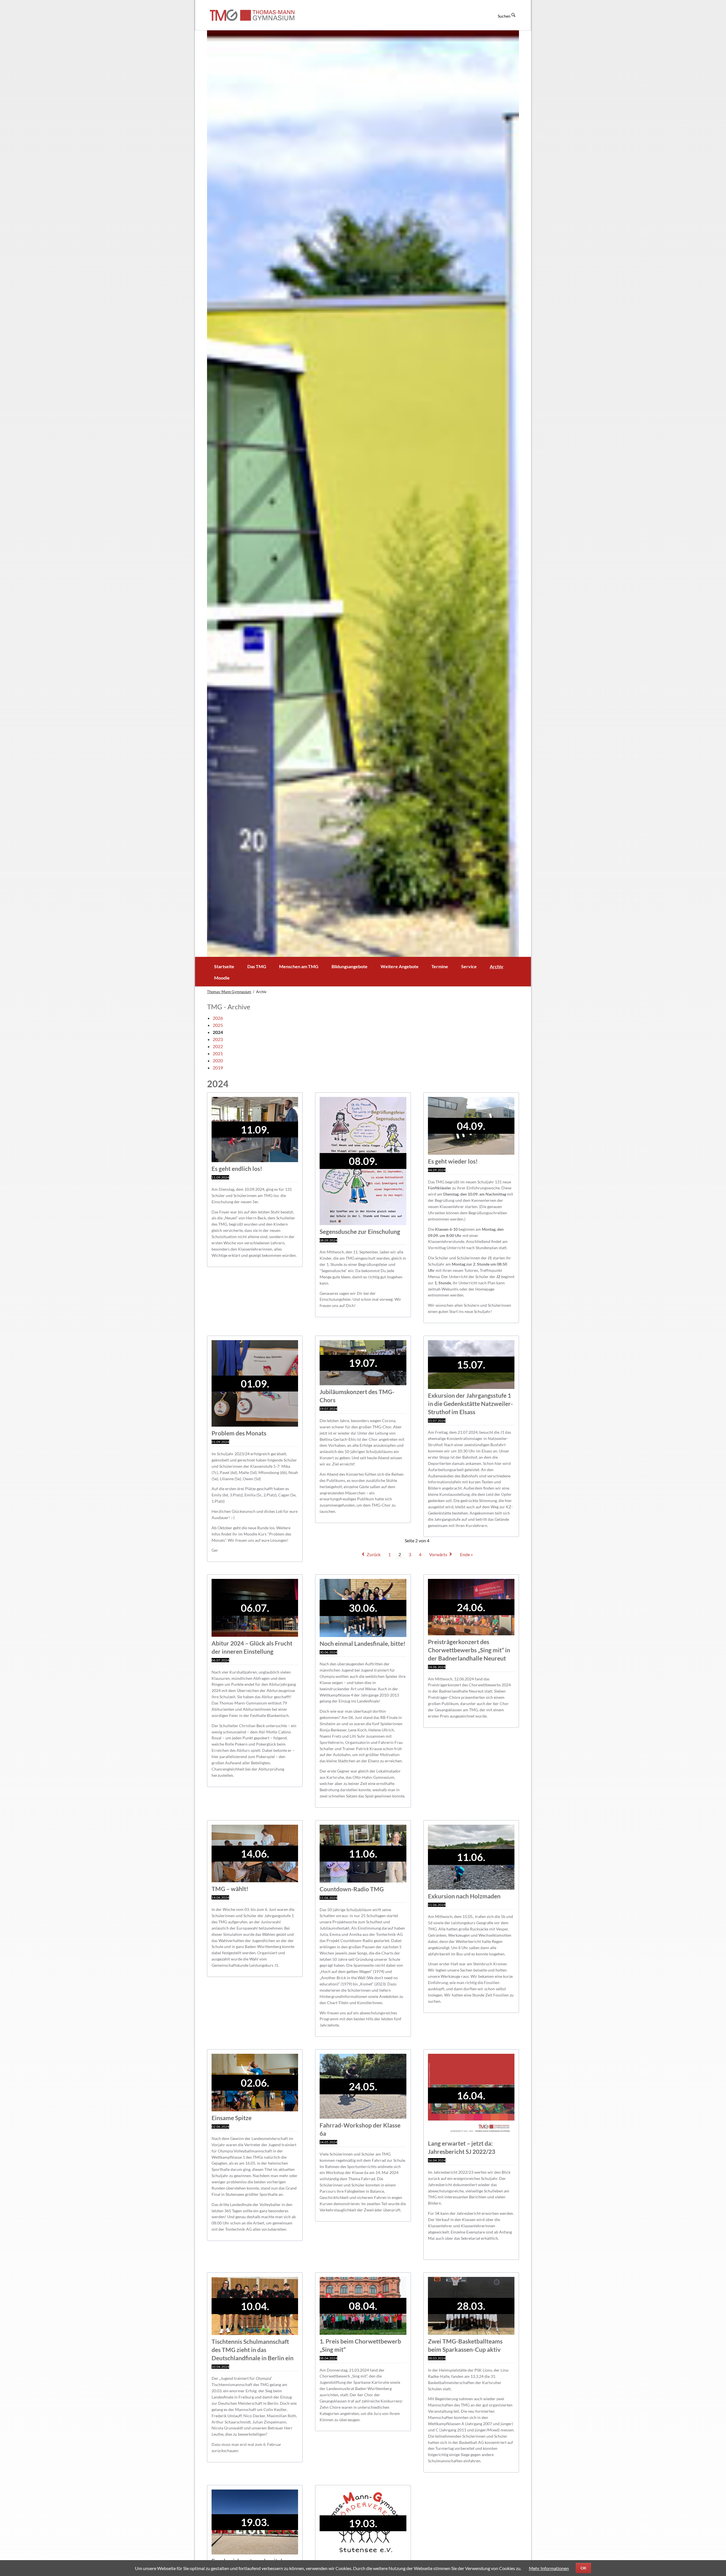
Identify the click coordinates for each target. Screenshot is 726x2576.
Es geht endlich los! (237, 1168)
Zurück (374, 1554)
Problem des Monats (239, 1433)
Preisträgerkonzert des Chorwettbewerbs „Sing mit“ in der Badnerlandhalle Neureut (469, 1650)
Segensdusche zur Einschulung (360, 1231)
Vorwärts (438, 1554)
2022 (218, 1046)
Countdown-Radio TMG (352, 1889)
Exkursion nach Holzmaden (464, 1896)
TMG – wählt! (230, 1889)
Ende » (466, 1554)
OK (583, 2568)
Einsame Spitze (232, 2118)
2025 (218, 1025)
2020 (218, 1060)
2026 (218, 1018)
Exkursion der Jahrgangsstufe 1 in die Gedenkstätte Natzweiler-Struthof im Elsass (470, 1404)
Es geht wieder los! (453, 1161)
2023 (218, 1039)
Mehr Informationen (549, 2568)
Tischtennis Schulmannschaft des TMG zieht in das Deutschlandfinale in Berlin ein (253, 2350)
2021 (218, 1053)
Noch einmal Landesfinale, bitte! (363, 1643)
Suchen (504, 16)
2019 (218, 1068)
